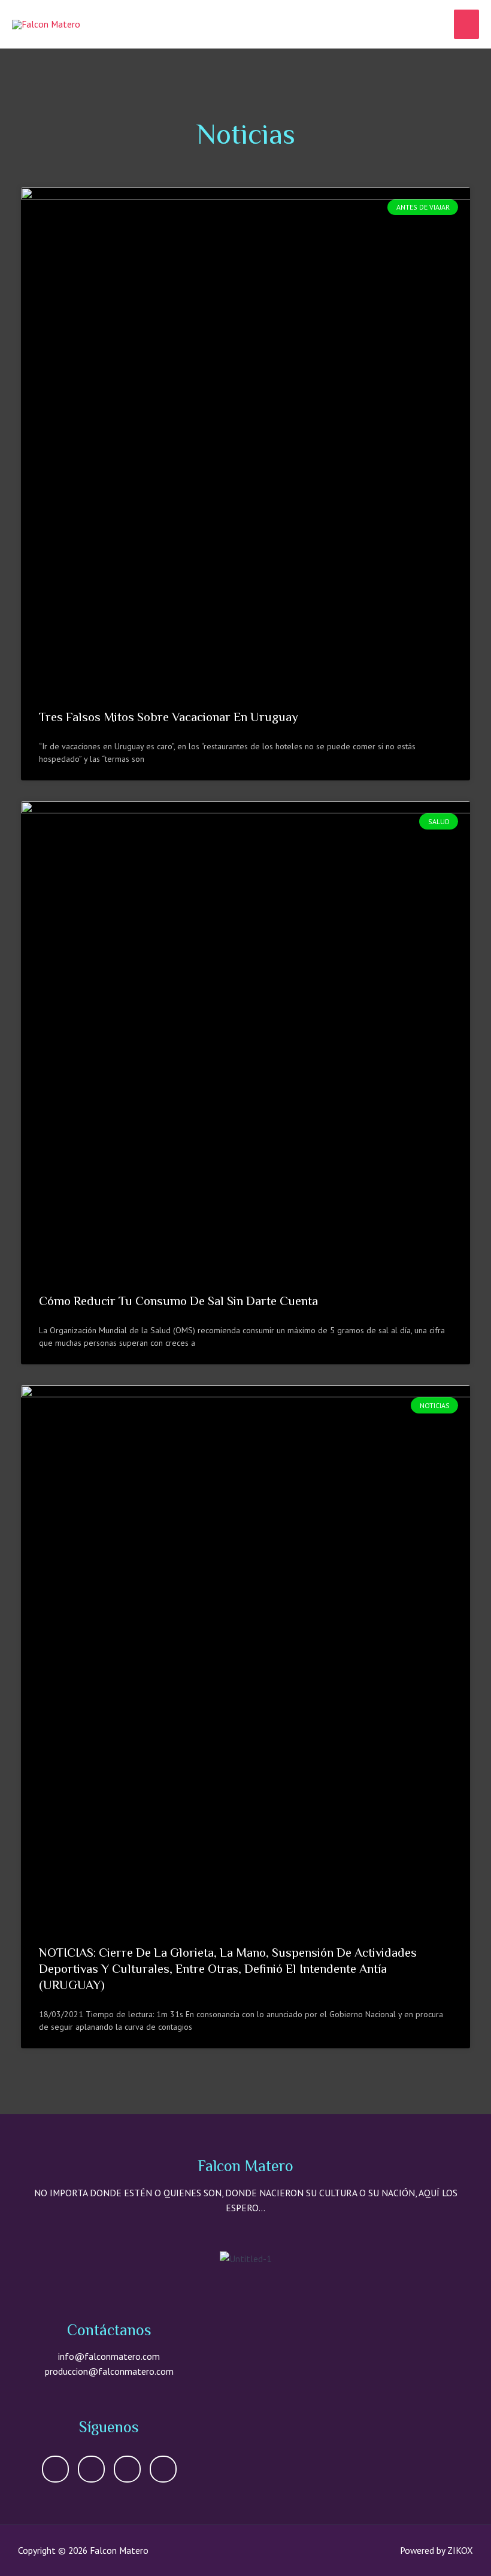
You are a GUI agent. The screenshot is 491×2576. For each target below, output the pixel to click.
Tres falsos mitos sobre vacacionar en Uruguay (169, 717)
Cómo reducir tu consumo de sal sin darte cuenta (178, 1301)
